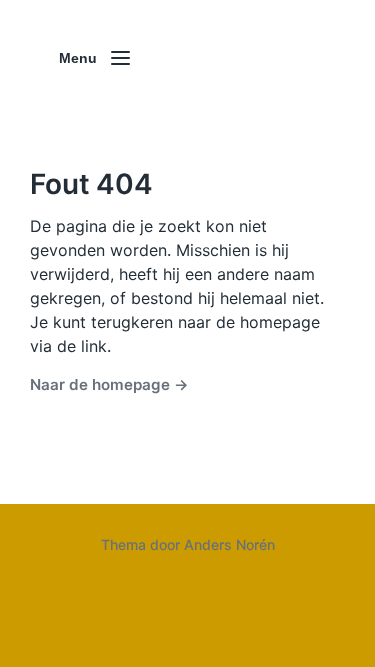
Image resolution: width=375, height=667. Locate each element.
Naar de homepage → (109, 384)
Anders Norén (229, 544)
